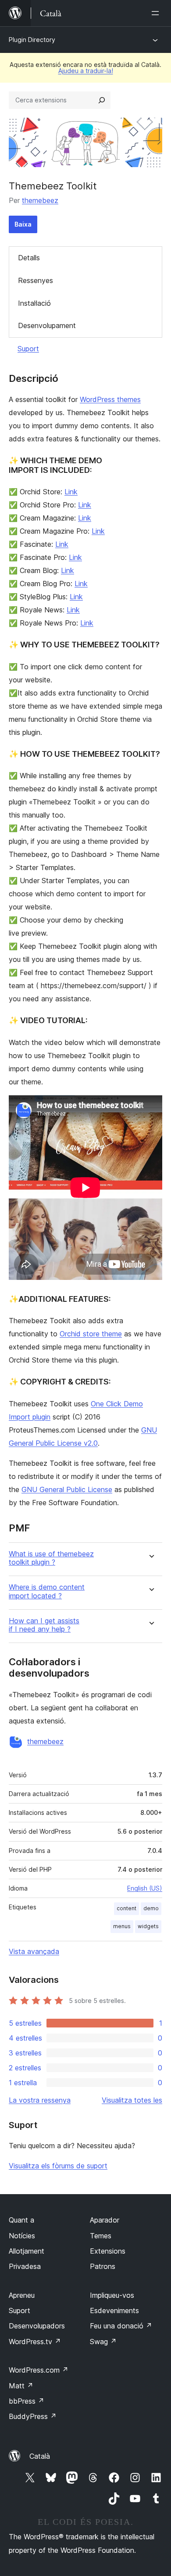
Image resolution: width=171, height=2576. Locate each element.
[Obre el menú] (157, 13)
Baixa (23, 224)
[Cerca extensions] (102, 100)
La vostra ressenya (40, 2100)
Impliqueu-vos (112, 2295)
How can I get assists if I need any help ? (44, 1625)
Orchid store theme (91, 1334)
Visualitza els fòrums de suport (58, 2166)
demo (151, 1908)
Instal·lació (34, 303)
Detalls (29, 258)
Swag (103, 2342)
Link (71, 492)
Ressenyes (36, 280)
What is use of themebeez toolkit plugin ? (51, 1558)
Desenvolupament (47, 325)
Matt (21, 2386)
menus (122, 1926)
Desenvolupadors (37, 2326)
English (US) (145, 1888)
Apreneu (22, 2295)
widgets (148, 1926)
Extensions (108, 2251)
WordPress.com (39, 2370)
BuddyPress (33, 2416)
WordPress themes (110, 399)
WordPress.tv (35, 2342)
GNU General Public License (67, 1489)
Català (40, 2456)
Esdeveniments (114, 2310)
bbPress (27, 2401)
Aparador (105, 2220)
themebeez (40, 200)
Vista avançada (34, 1951)
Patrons (103, 2266)
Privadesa (25, 2266)
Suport (28, 349)
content (126, 1908)
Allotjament (27, 2251)
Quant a (21, 2220)
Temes (101, 2236)
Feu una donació (121, 2326)
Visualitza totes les (132, 2100)
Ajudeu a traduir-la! (86, 71)
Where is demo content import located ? (47, 1591)
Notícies (22, 2236)
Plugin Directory (32, 40)
